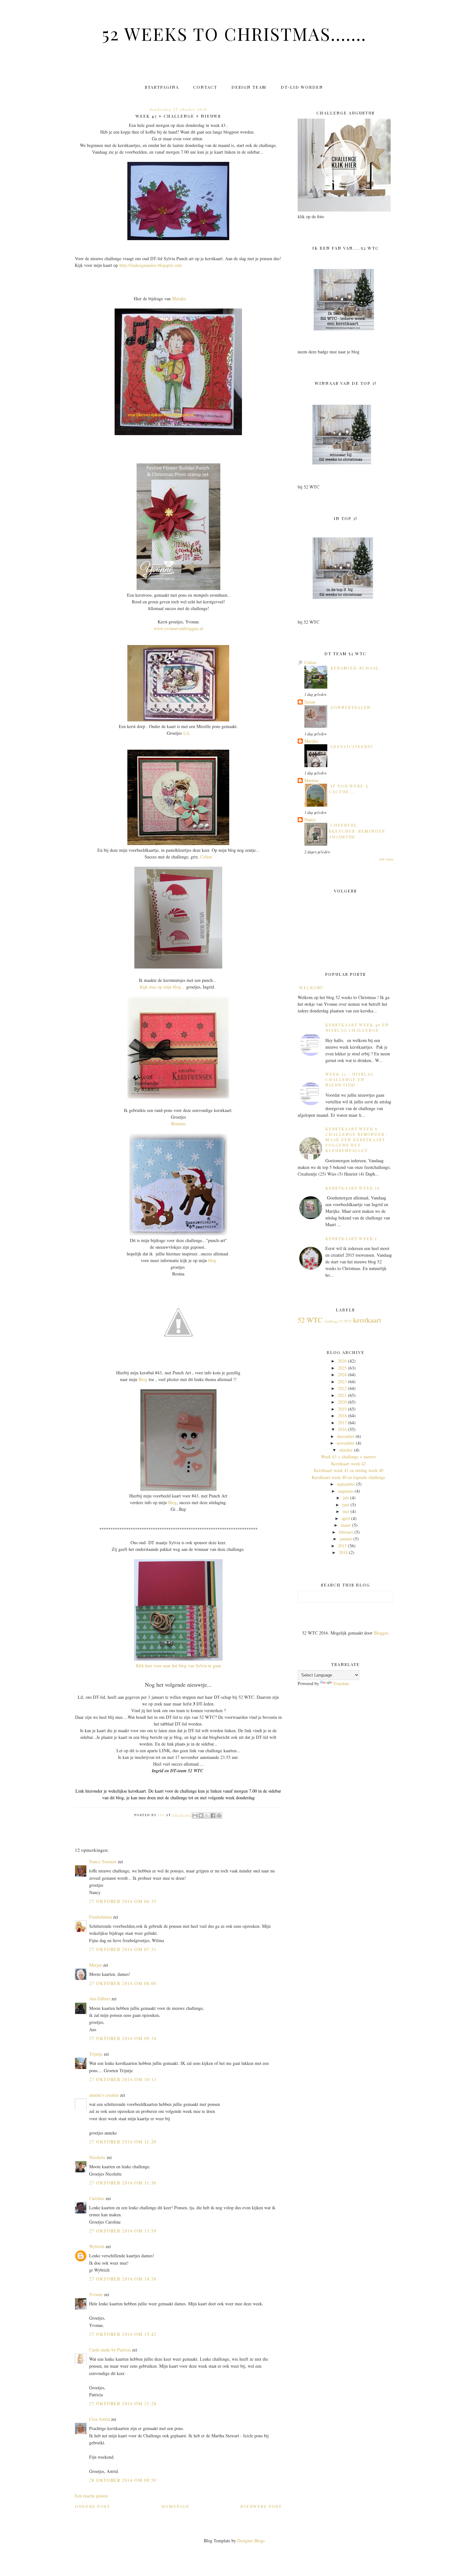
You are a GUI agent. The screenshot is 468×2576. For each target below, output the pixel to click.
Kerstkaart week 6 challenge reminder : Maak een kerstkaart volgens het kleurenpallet (357, 1139)
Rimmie (178, 1124)
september (346, 1484)
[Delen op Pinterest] (219, 1816)
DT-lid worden (302, 87)
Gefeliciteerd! (352, 746)
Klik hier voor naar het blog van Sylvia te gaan (178, 1666)
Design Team (249, 87)
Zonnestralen (351, 707)
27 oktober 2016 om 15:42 (123, 2334)
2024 (342, 1375)
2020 (342, 1402)
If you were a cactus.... (349, 789)
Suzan (310, 702)
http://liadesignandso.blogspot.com (151, 265)
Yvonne (96, 2294)
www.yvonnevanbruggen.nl (178, 628)
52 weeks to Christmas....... (234, 33)
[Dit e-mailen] (195, 1816)
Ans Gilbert (100, 1999)
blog (212, 1260)
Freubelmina (100, 1917)
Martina (311, 780)
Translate (341, 1683)
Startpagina (162, 87)
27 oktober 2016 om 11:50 (123, 2183)
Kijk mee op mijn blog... (162, 987)
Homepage (175, 2506)
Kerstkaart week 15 (353, 1188)
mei (346, 1511)
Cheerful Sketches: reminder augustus (357, 831)
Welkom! (311, 987)
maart (346, 1525)
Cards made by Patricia (110, 2350)
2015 (342, 1546)
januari (346, 1539)
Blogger (381, 1633)
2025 (342, 1368)
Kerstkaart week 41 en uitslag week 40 (349, 1470)
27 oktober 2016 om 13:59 (123, 2231)
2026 (342, 1361)
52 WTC (310, 1320)
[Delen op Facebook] (213, 1816)
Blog (143, 1379)
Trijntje (96, 2054)
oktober (346, 1450)
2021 (342, 1395)
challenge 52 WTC (338, 1321)
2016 (342, 1429)
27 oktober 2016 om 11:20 (123, 2142)
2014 (343, 1552)
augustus (346, 1491)
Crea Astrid (99, 2419)
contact (205, 87)
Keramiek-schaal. (356, 668)
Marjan (96, 1965)
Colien (206, 857)
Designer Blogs (251, 2541)
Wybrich (97, 2246)
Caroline (97, 2198)
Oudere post (92, 2506)
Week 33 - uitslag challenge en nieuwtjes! (350, 1079)
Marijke (311, 741)
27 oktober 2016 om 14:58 (123, 2279)
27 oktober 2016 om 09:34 (123, 2038)
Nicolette (97, 2157)
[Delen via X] (207, 1816)
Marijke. (179, 299)
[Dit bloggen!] (201, 1816)
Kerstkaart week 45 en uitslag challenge (357, 1027)
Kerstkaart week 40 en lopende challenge (348, 1477)
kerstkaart (367, 1320)
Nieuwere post (261, 2506)
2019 (342, 1409)
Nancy (310, 819)
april (346, 1518)
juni (346, 1505)
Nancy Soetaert (103, 1861)
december (346, 1436)
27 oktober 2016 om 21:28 (123, 2403)
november (346, 1443)
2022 (342, 1388)
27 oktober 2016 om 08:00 (123, 1983)
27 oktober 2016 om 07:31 (123, 1949)
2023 (342, 1382)
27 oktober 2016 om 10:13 (123, 2079)
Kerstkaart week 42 (348, 1464)
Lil (186, 733)
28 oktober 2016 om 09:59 (123, 2480)
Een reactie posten (91, 2496)
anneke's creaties (104, 2095)
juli (346, 1498)
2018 (342, 1416)
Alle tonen (386, 859)
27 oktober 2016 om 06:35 (123, 1901)
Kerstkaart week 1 (351, 1238)
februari (346, 1532)
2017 (342, 1423)
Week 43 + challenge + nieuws (348, 1457)
